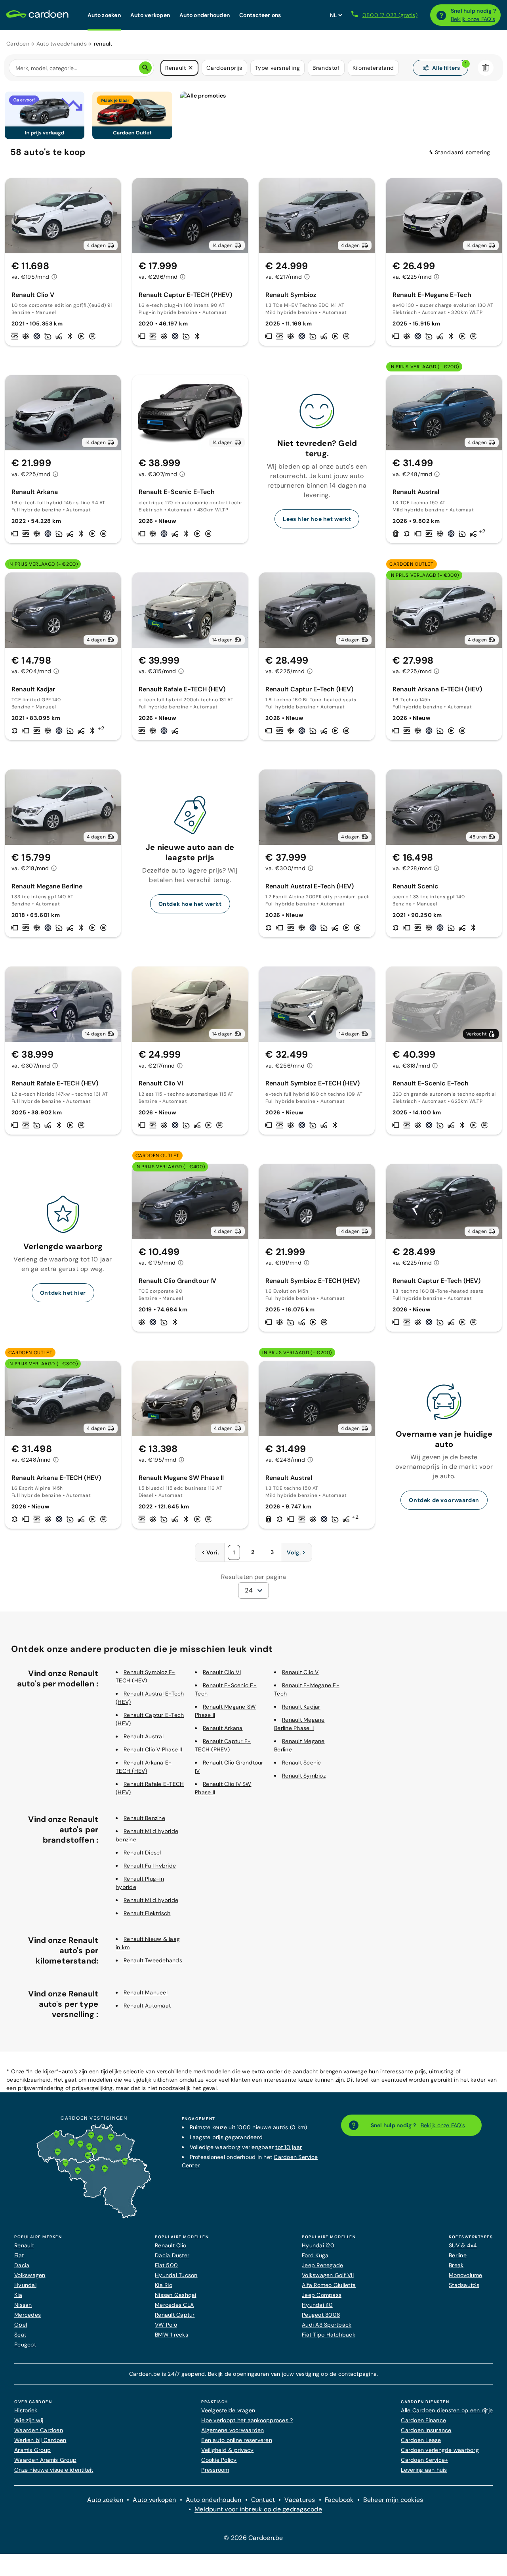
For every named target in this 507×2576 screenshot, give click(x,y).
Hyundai (25, 2285)
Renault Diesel (142, 1853)
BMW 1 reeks (172, 2335)
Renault (24, 2245)
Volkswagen (30, 2275)
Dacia (22, 2265)
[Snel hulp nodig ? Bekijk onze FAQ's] (441, 15)
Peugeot (25, 2344)
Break (456, 2265)
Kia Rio (164, 2285)
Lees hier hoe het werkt (317, 519)
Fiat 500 (166, 2265)
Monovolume (466, 2275)
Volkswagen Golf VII (328, 2275)
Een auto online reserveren (237, 2440)
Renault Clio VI (222, 1672)
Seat (20, 2335)
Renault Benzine (144, 1818)
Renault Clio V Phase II (153, 1749)
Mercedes (28, 2315)
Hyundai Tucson (176, 2275)
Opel (21, 2325)
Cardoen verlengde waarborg (440, 2450)
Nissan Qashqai (176, 2295)
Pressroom (215, 2470)
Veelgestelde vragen (228, 2410)
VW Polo (166, 2325)
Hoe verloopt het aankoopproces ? (247, 2420)
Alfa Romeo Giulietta (329, 2285)
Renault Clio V (300, 1672)
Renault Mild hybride (151, 1900)
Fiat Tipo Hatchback (329, 2335)
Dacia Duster (172, 2255)
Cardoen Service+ (424, 2460)
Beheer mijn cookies (393, 2500)
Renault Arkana (223, 1728)
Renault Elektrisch (147, 1913)
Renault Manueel (146, 1992)
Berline (458, 2255)
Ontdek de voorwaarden (444, 1500)
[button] (191, 68)
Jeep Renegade (322, 2265)
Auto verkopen (154, 2500)
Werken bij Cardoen (40, 2440)
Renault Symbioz (304, 1776)
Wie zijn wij (29, 2420)
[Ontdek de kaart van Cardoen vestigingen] (94, 2216)
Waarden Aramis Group (45, 2460)
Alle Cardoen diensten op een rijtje (447, 2410)
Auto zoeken (105, 2500)
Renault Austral (144, 1736)
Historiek (26, 2410)
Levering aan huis (424, 2470)
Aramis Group (32, 2450)
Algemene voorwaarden (233, 2430)
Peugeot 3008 (321, 2315)
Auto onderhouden (214, 2500)
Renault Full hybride (150, 1866)
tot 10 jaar (289, 2147)
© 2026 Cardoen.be (253, 2538)
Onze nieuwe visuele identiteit (54, 2470)
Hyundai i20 (318, 2245)
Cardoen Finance (423, 2420)
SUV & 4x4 (463, 2245)
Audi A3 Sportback (327, 2325)
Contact (263, 2500)
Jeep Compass (322, 2295)
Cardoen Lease (421, 2440)
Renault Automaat (147, 2006)
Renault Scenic (302, 1763)
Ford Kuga (315, 2255)
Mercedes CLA (174, 2305)
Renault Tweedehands (153, 1960)
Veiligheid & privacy (227, 2450)
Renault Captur (175, 2315)
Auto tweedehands (62, 44)
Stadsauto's (464, 2285)
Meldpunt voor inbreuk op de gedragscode (258, 2509)
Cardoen (18, 44)
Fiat (19, 2255)
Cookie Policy (219, 2460)
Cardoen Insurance (426, 2430)
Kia (18, 2295)
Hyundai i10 (317, 2305)
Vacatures (300, 2500)
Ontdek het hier (63, 1293)
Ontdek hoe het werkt (190, 904)
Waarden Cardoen (39, 2430)
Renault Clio (171, 2245)
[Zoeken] (145, 68)
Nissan (23, 2305)
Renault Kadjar (301, 1707)
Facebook (339, 2500)
